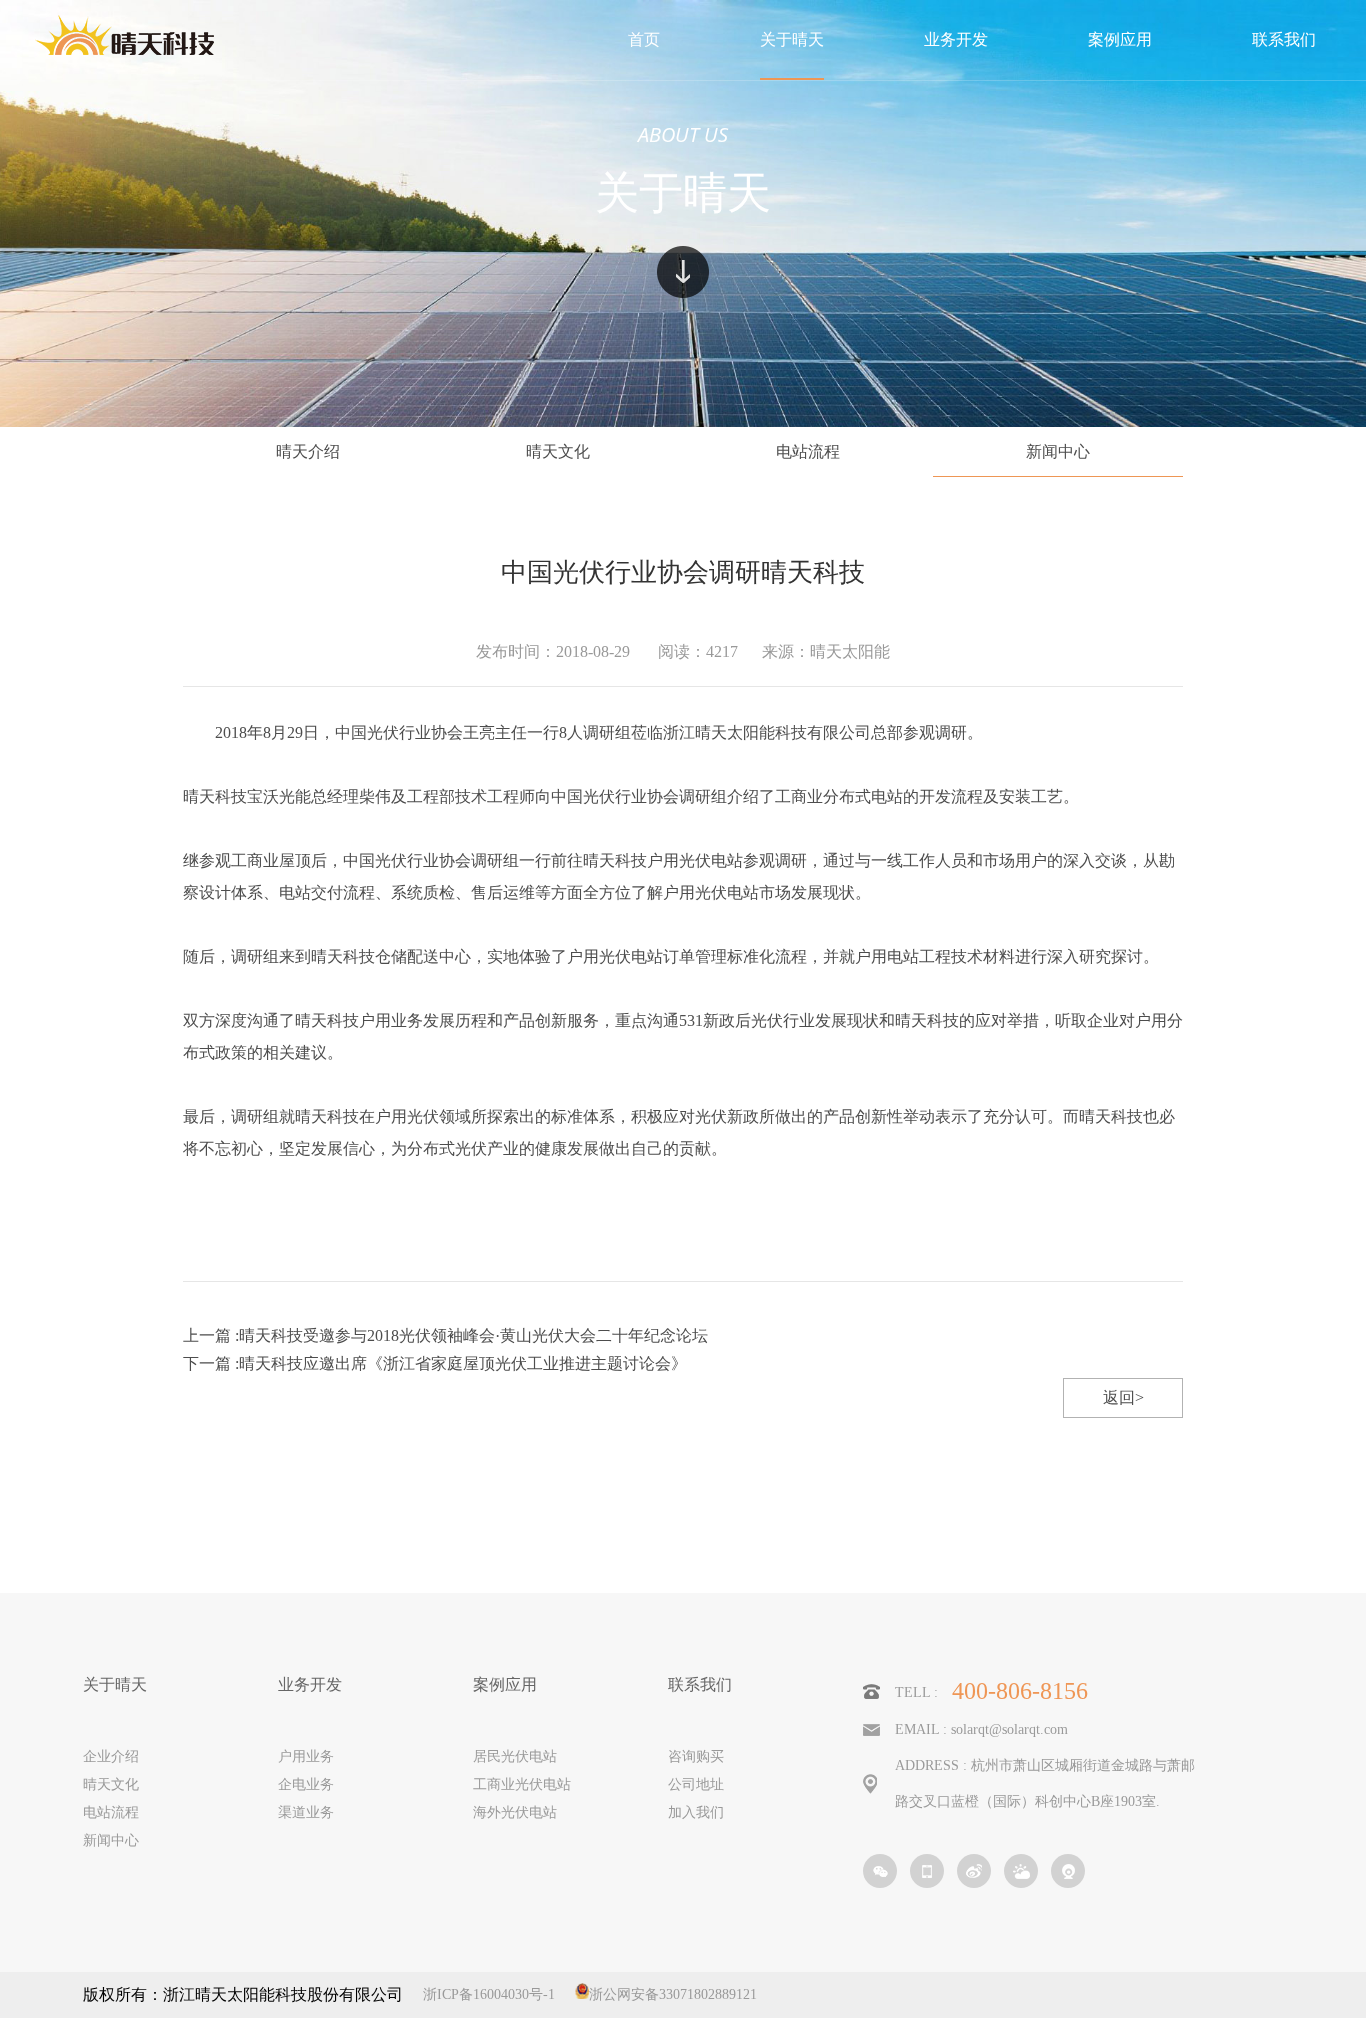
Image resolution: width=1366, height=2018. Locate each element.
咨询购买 (696, 1756)
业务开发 (310, 1685)
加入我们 (696, 1812)
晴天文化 (558, 451)
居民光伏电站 (515, 1756)
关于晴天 (115, 1685)
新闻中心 (1058, 451)
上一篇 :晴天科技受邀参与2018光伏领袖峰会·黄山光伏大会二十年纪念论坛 (445, 1335)
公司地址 (696, 1784)
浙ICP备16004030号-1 (489, 1994)
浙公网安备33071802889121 (673, 1994)
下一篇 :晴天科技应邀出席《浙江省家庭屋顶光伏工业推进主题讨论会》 (435, 1363)
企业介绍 (111, 1756)
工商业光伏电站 (522, 1784)
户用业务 (306, 1756)
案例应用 (505, 1685)
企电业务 (306, 1784)
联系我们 (700, 1685)
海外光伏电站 (515, 1812)
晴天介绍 (308, 451)
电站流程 (808, 451)
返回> (1123, 1397)
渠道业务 (306, 1812)
